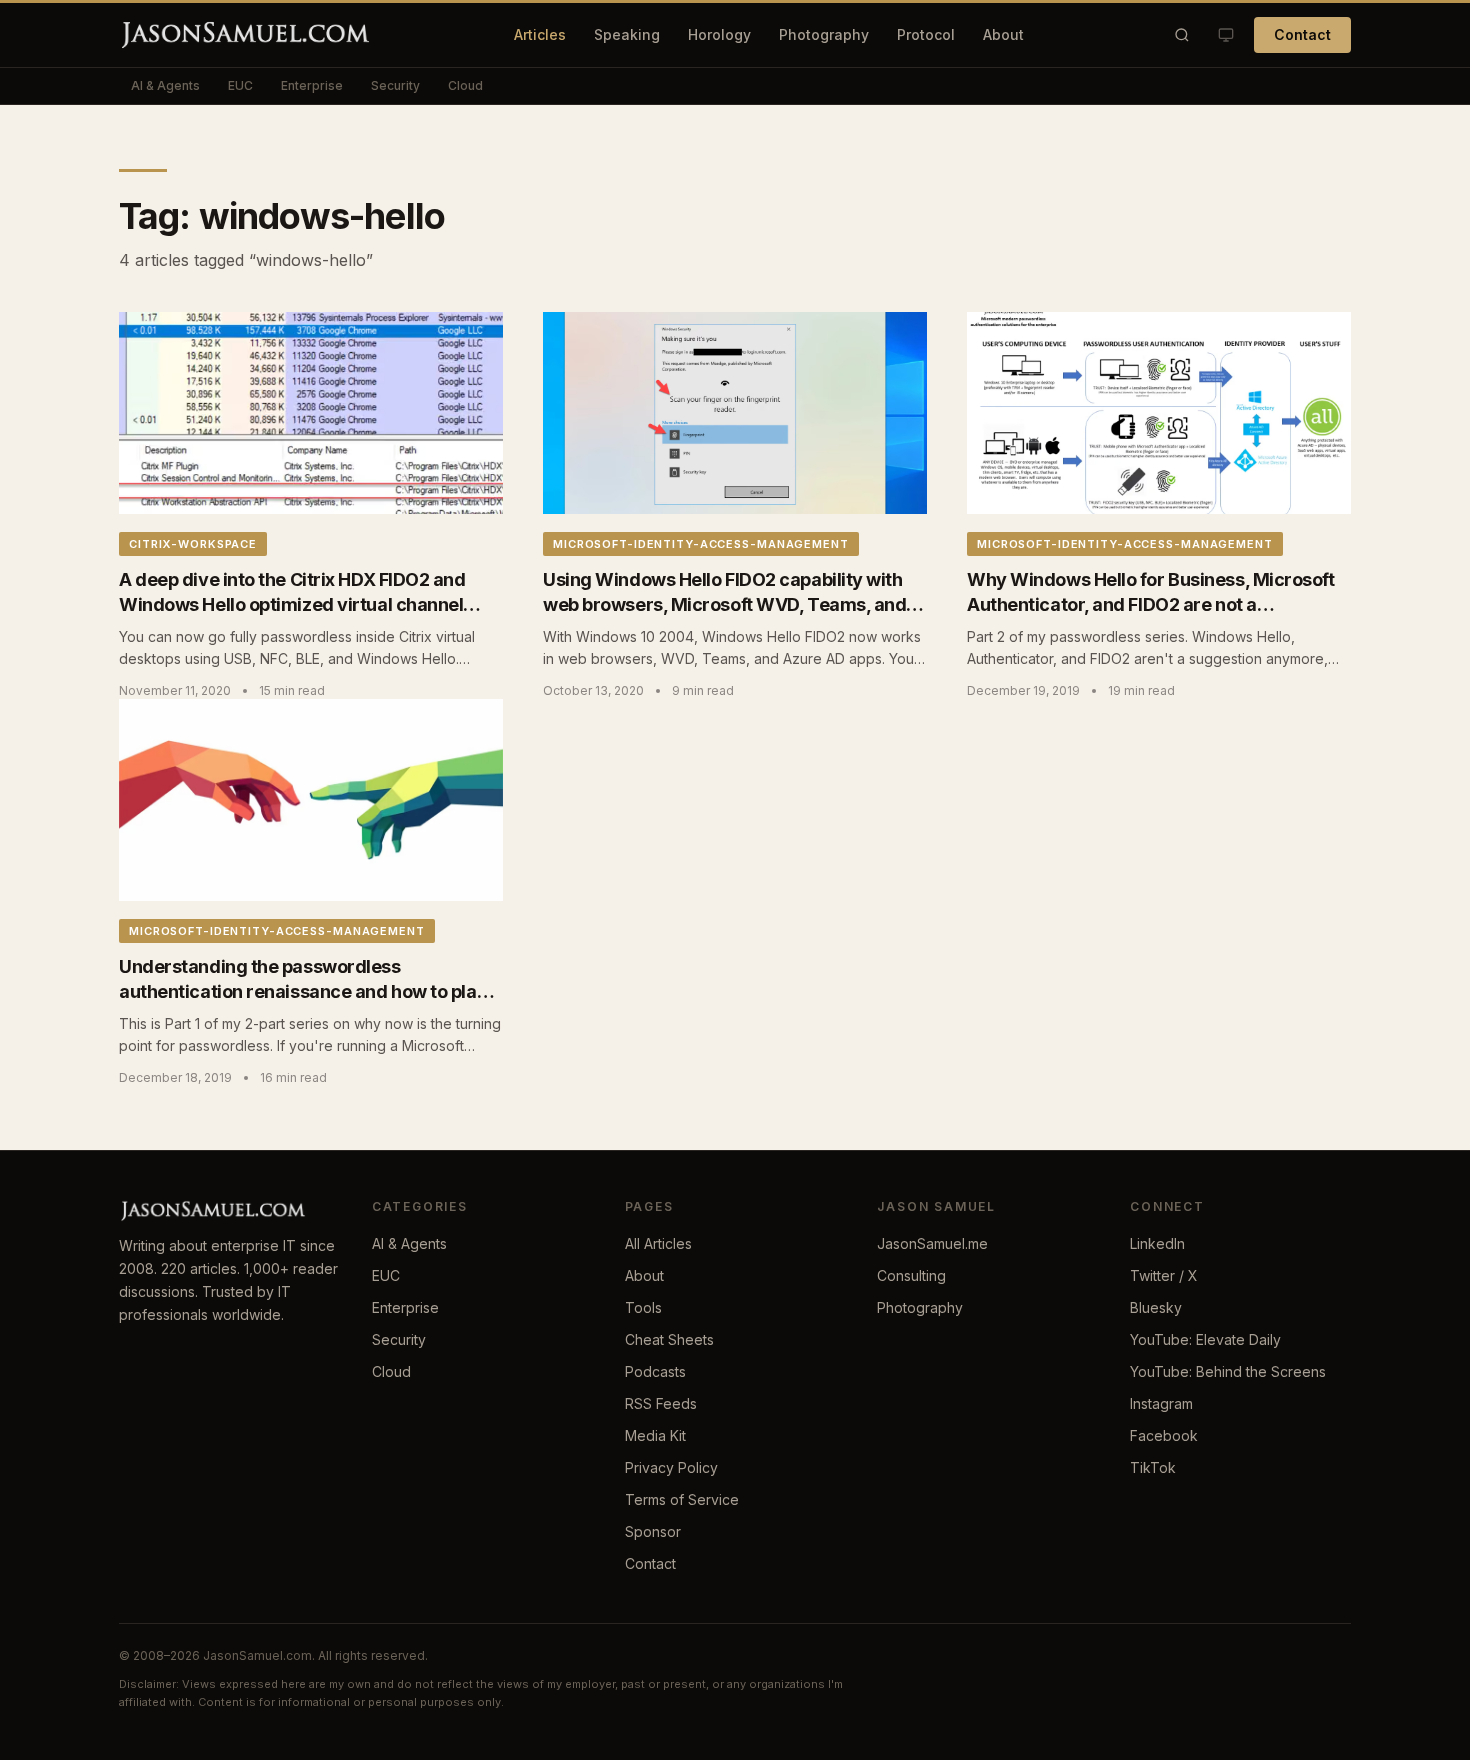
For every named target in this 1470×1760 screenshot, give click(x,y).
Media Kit (655, 1435)
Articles (540, 34)
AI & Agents (165, 85)
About (1003, 34)
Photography (824, 34)
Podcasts (655, 1371)
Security (395, 85)
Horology (719, 34)
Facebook (1164, 1435)
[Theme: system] (1226, 35)
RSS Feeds (661, 1403)
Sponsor (653, 1531)
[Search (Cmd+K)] (1182, 35)
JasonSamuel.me (932, 1243)
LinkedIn (1157, 1243)
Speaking (627, 34)
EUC (240, 85)
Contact (1302, 34)
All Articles (658, 1243)
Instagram (1161, 1403)
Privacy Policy (671, 1467)
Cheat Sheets (669, 1339)
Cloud (465, 85)
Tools (643, 1307)
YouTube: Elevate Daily (1205, 1339)
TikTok (1153, 1467)
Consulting (911, 1275)
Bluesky (1156, 1307)
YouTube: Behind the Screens (1228, 1371)
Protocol (926, 34)
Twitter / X (1164, 1275)
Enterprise (312, 85)
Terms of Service (682, 1499)
